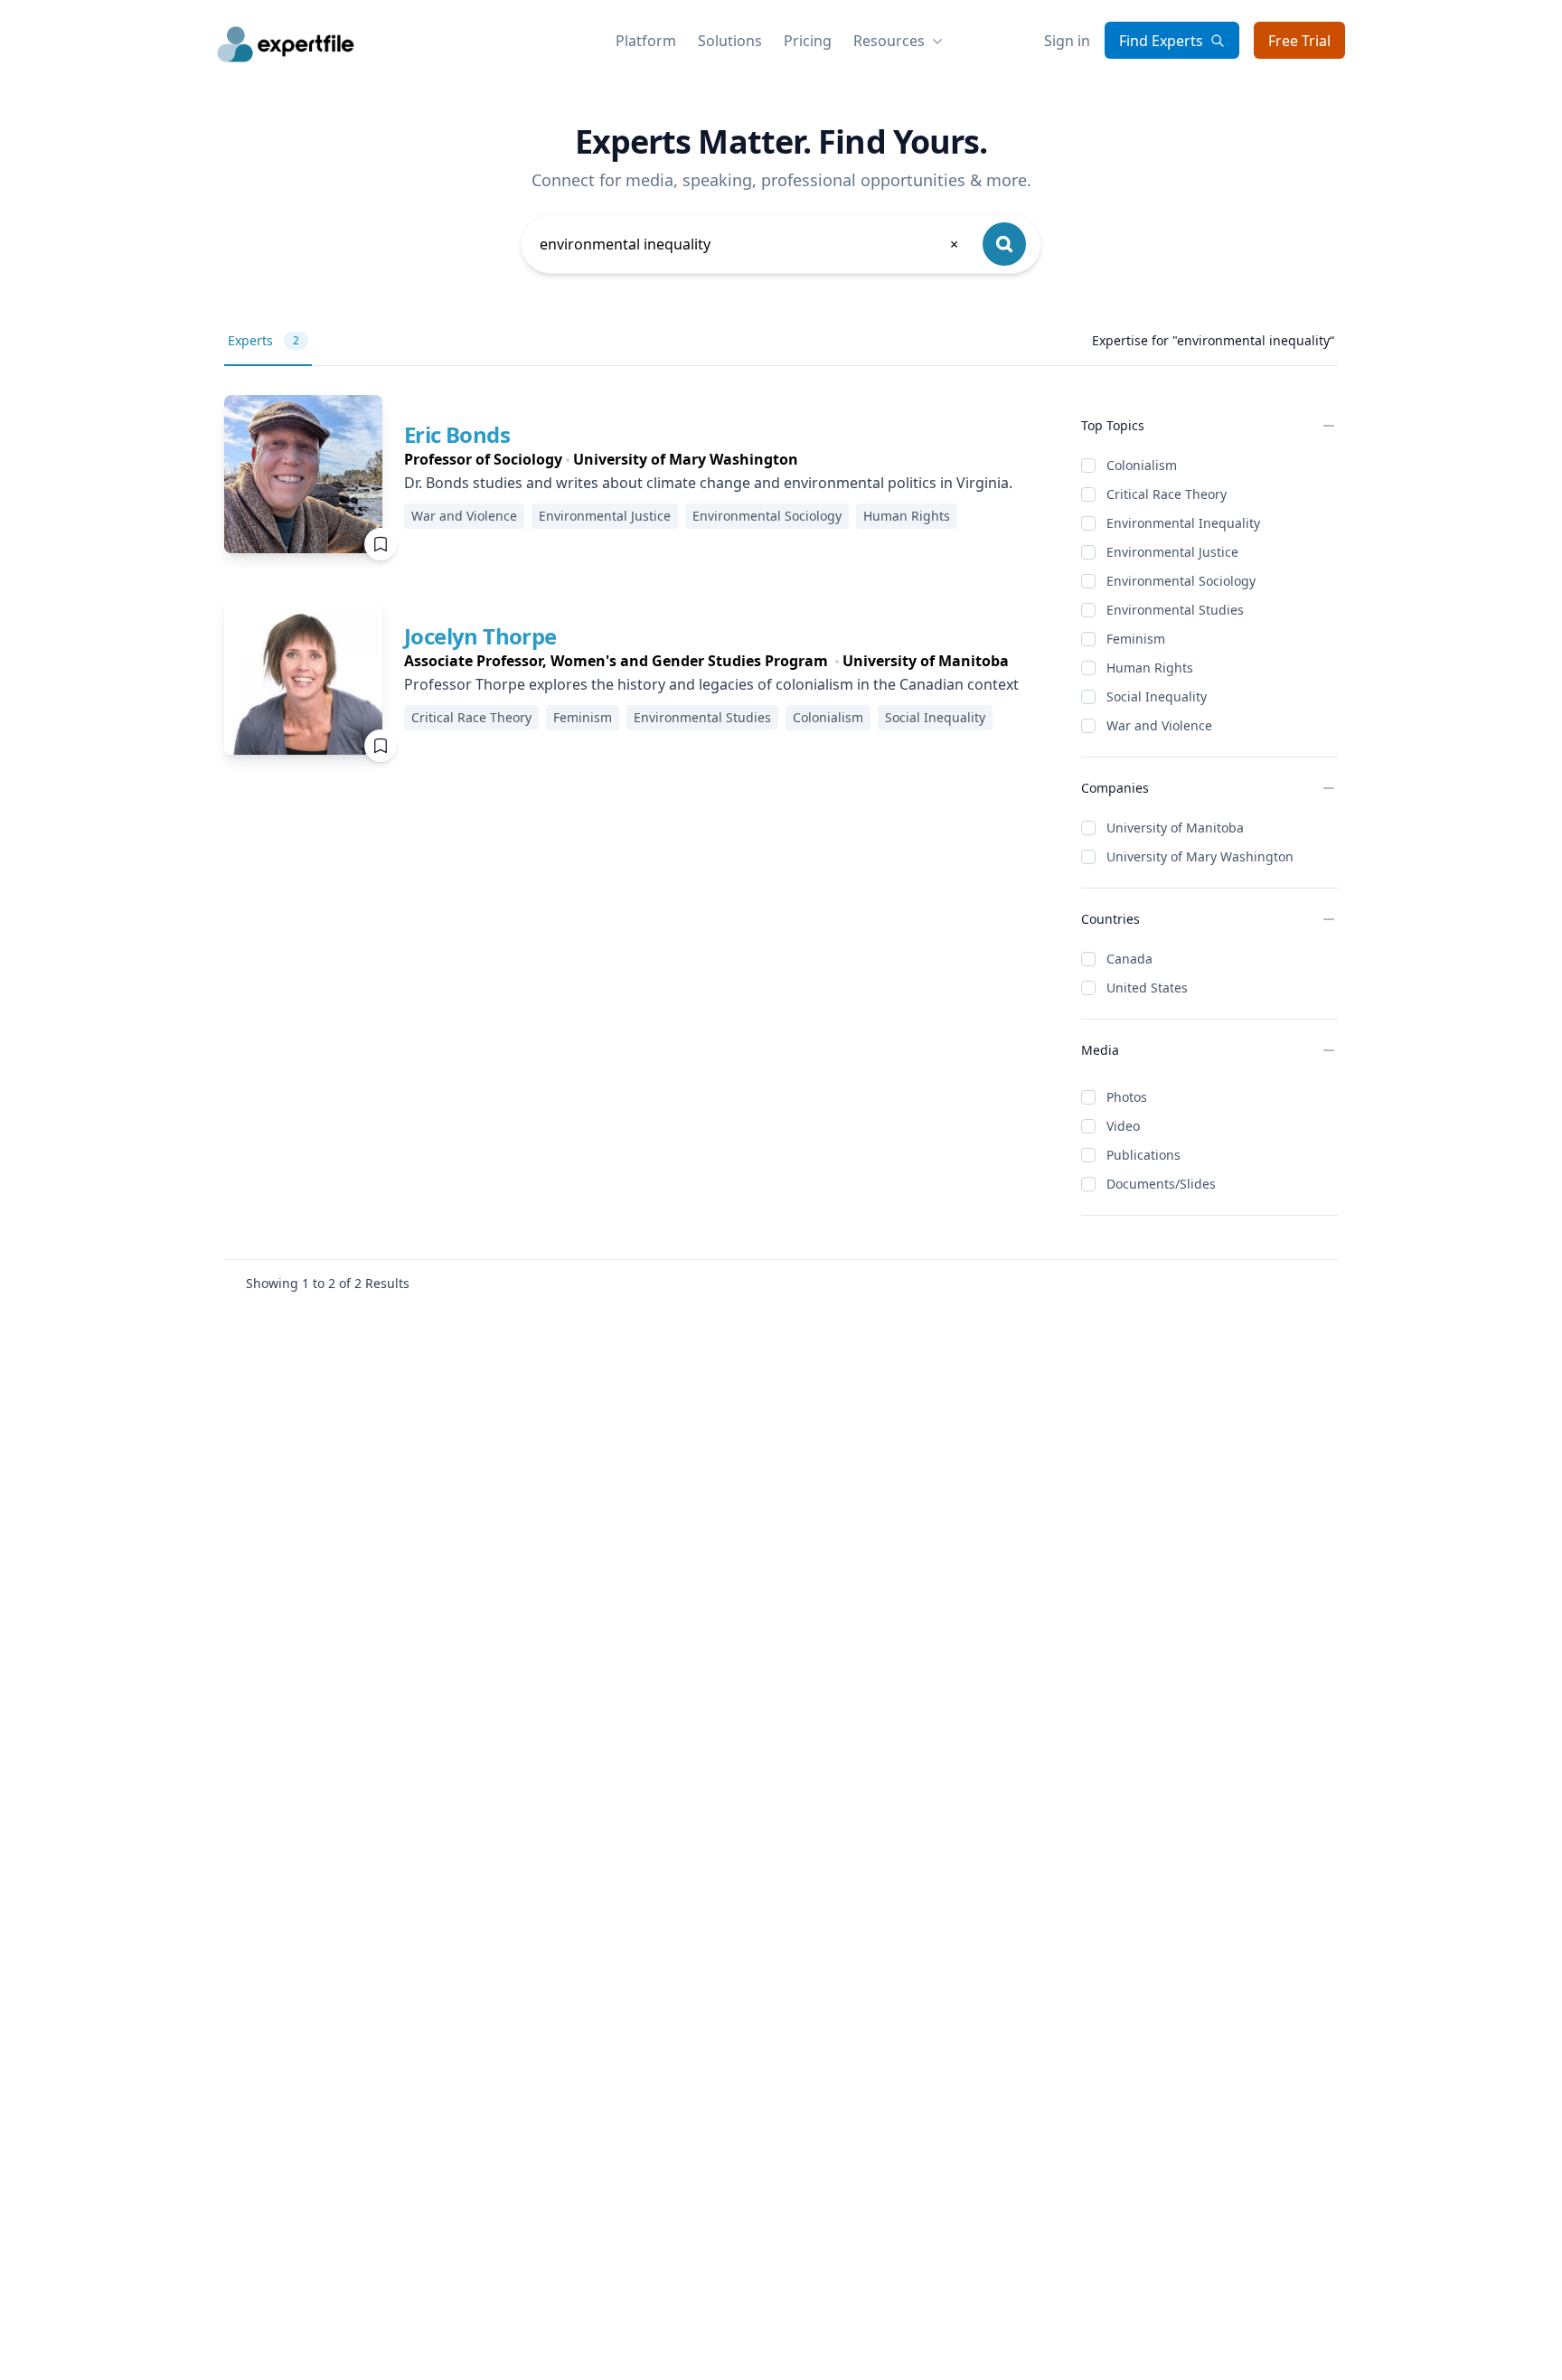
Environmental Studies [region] (702, 717)
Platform (646, 41)
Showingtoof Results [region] (328, 1283)
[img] (303, 474)
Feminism (1136, 639)
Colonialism (1142, 465)
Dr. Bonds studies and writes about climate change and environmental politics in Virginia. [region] (708, 483)
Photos (1127, 1097)
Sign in (1067, 41)
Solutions (730, 41)
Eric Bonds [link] (457, 434)
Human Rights (1150, 668)
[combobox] (750, 244)
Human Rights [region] (907, 516)
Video (1123, 1126)
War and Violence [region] (464, 516)
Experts (263, 340)
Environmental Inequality (1183, 523)
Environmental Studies (1175, 610)
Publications (1143, 1155)
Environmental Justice (1172, 552)
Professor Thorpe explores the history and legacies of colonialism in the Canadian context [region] (711, 684)
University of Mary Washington (1200, 856)
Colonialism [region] (828, 717)
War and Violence (1159, 725)
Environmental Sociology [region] (767, 516)
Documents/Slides (1161, 1184)
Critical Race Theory (1167, 494)
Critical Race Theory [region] (471, 717)
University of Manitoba (1175, 828)
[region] (708, 459)
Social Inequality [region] (935, 717)
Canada (1129, 959)
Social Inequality (1157, 696)
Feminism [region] (583, 717)
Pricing (808, 41)
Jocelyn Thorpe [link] (480, 636)
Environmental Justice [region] (605, 516)
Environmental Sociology (1181, 581)
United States (1147, 988)
